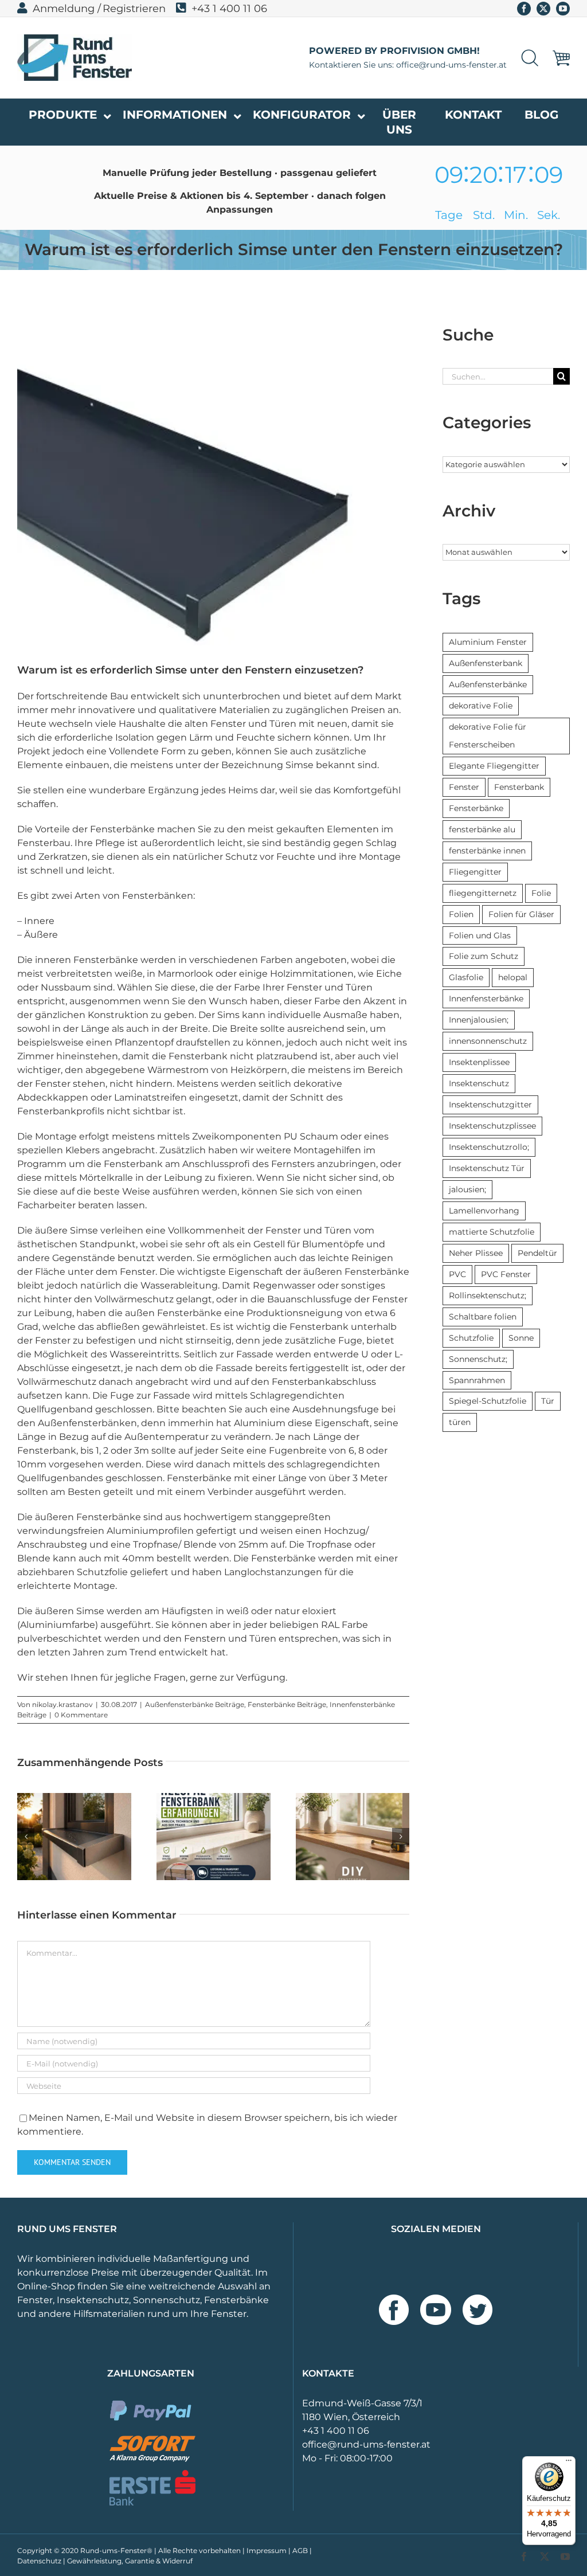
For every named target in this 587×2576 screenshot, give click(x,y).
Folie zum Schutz (484, 956)
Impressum (267, 2550)
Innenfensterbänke (486, 999)
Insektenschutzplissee (492, 1126)
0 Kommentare (81, 1715)
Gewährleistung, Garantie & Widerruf (130, 2561)
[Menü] (569, 2463)
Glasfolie (466, 977)
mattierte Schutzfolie (492, 1232)
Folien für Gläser (521, 914)
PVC (457, 1274)
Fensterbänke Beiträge (287, 1704)
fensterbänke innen (487, 851)
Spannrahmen (477, 1380)
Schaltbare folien (483, 1317)
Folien (461, 914)
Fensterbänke (476, 808)
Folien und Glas (480, 935)
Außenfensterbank (486, 663)
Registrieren (134, 9)
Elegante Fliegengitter (494, 766)
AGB (300, 2550)
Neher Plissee (476, 1253)
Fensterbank (519, 787)
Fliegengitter (475, 872)
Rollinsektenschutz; (488, 1295)
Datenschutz (39, 2561)
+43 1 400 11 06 (229, 9)
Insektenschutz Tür (487, 1168)
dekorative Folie (481, 706)
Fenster (464, 787)
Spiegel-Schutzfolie (488, 1401)
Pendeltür (537, 1253)
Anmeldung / (67, 9)
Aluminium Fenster (488, 642)
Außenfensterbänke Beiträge (195, 1704)
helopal (513, 977)
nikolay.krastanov (62, 1704)
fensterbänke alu (482, 829)
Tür (548, 1401)
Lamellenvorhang (484, 1211)
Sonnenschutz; (478, 1359)
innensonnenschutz (488, 1041)
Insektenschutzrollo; (489, 1147)
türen (460, 1422)
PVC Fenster (506, 1274)
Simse (301, 765)
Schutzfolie (471, 1338)
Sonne (521, 1338)
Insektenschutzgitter (490, 1105)
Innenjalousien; (479, 1020)
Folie (541, 893)
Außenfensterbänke (488, 684)
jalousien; (467, 1189)
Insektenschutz (479, 1083)
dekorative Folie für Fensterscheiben (488, 736)
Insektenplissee (479, 1062)
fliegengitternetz (483, 893)
